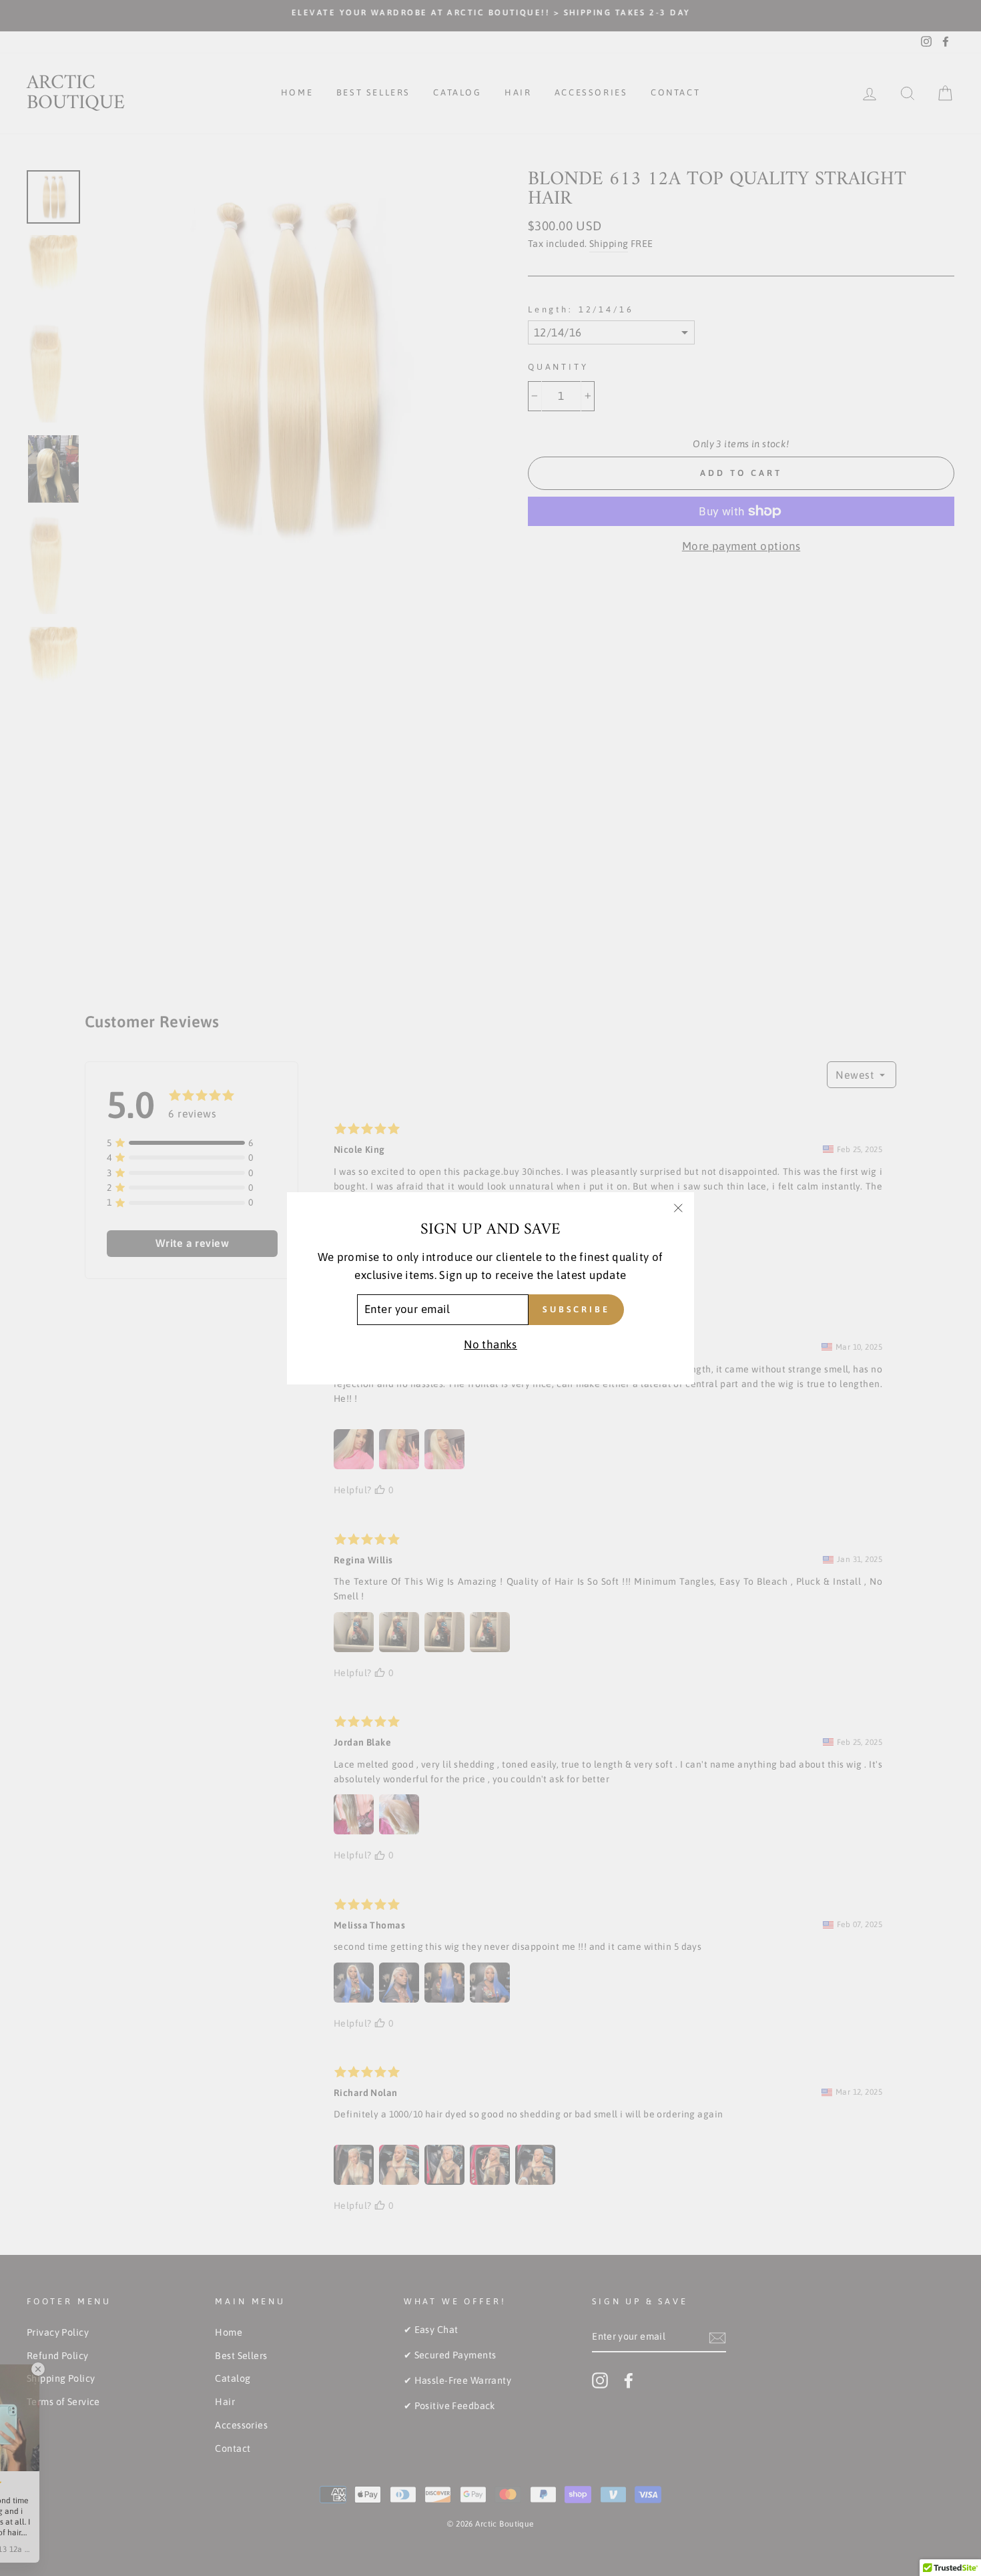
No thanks (490, 1344)
